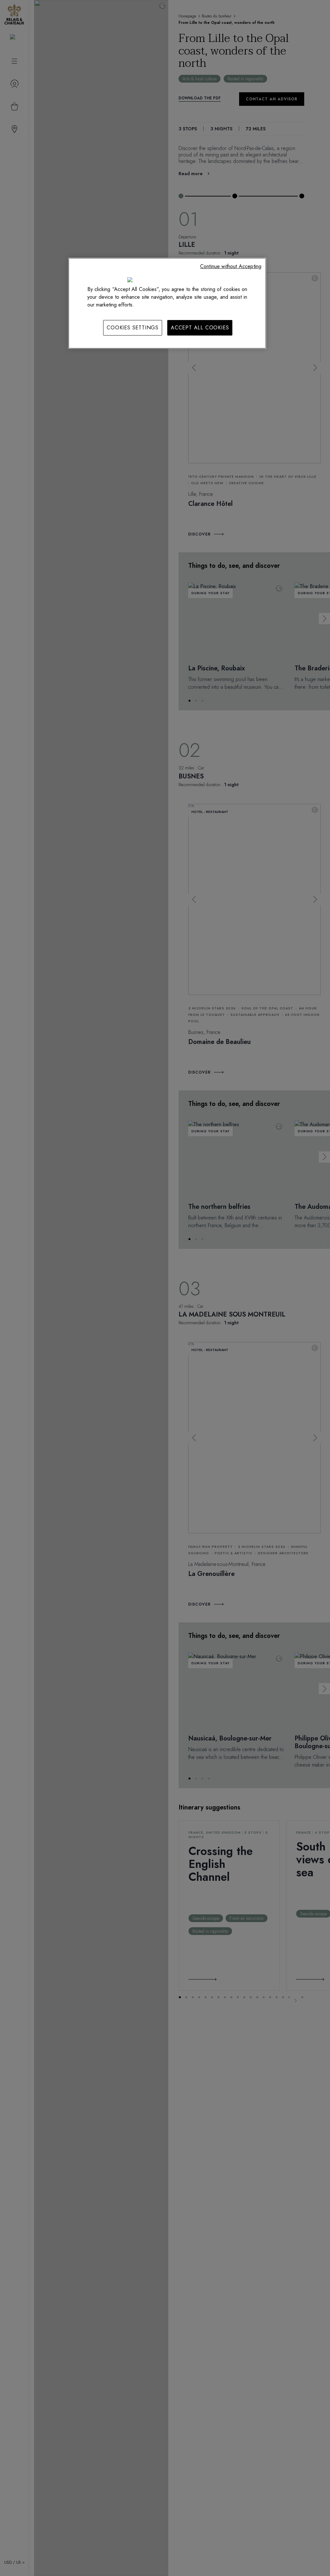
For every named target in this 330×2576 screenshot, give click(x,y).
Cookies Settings (133, 328)
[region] (167, 303)
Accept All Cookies (200, 328)
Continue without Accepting (231, 266)
